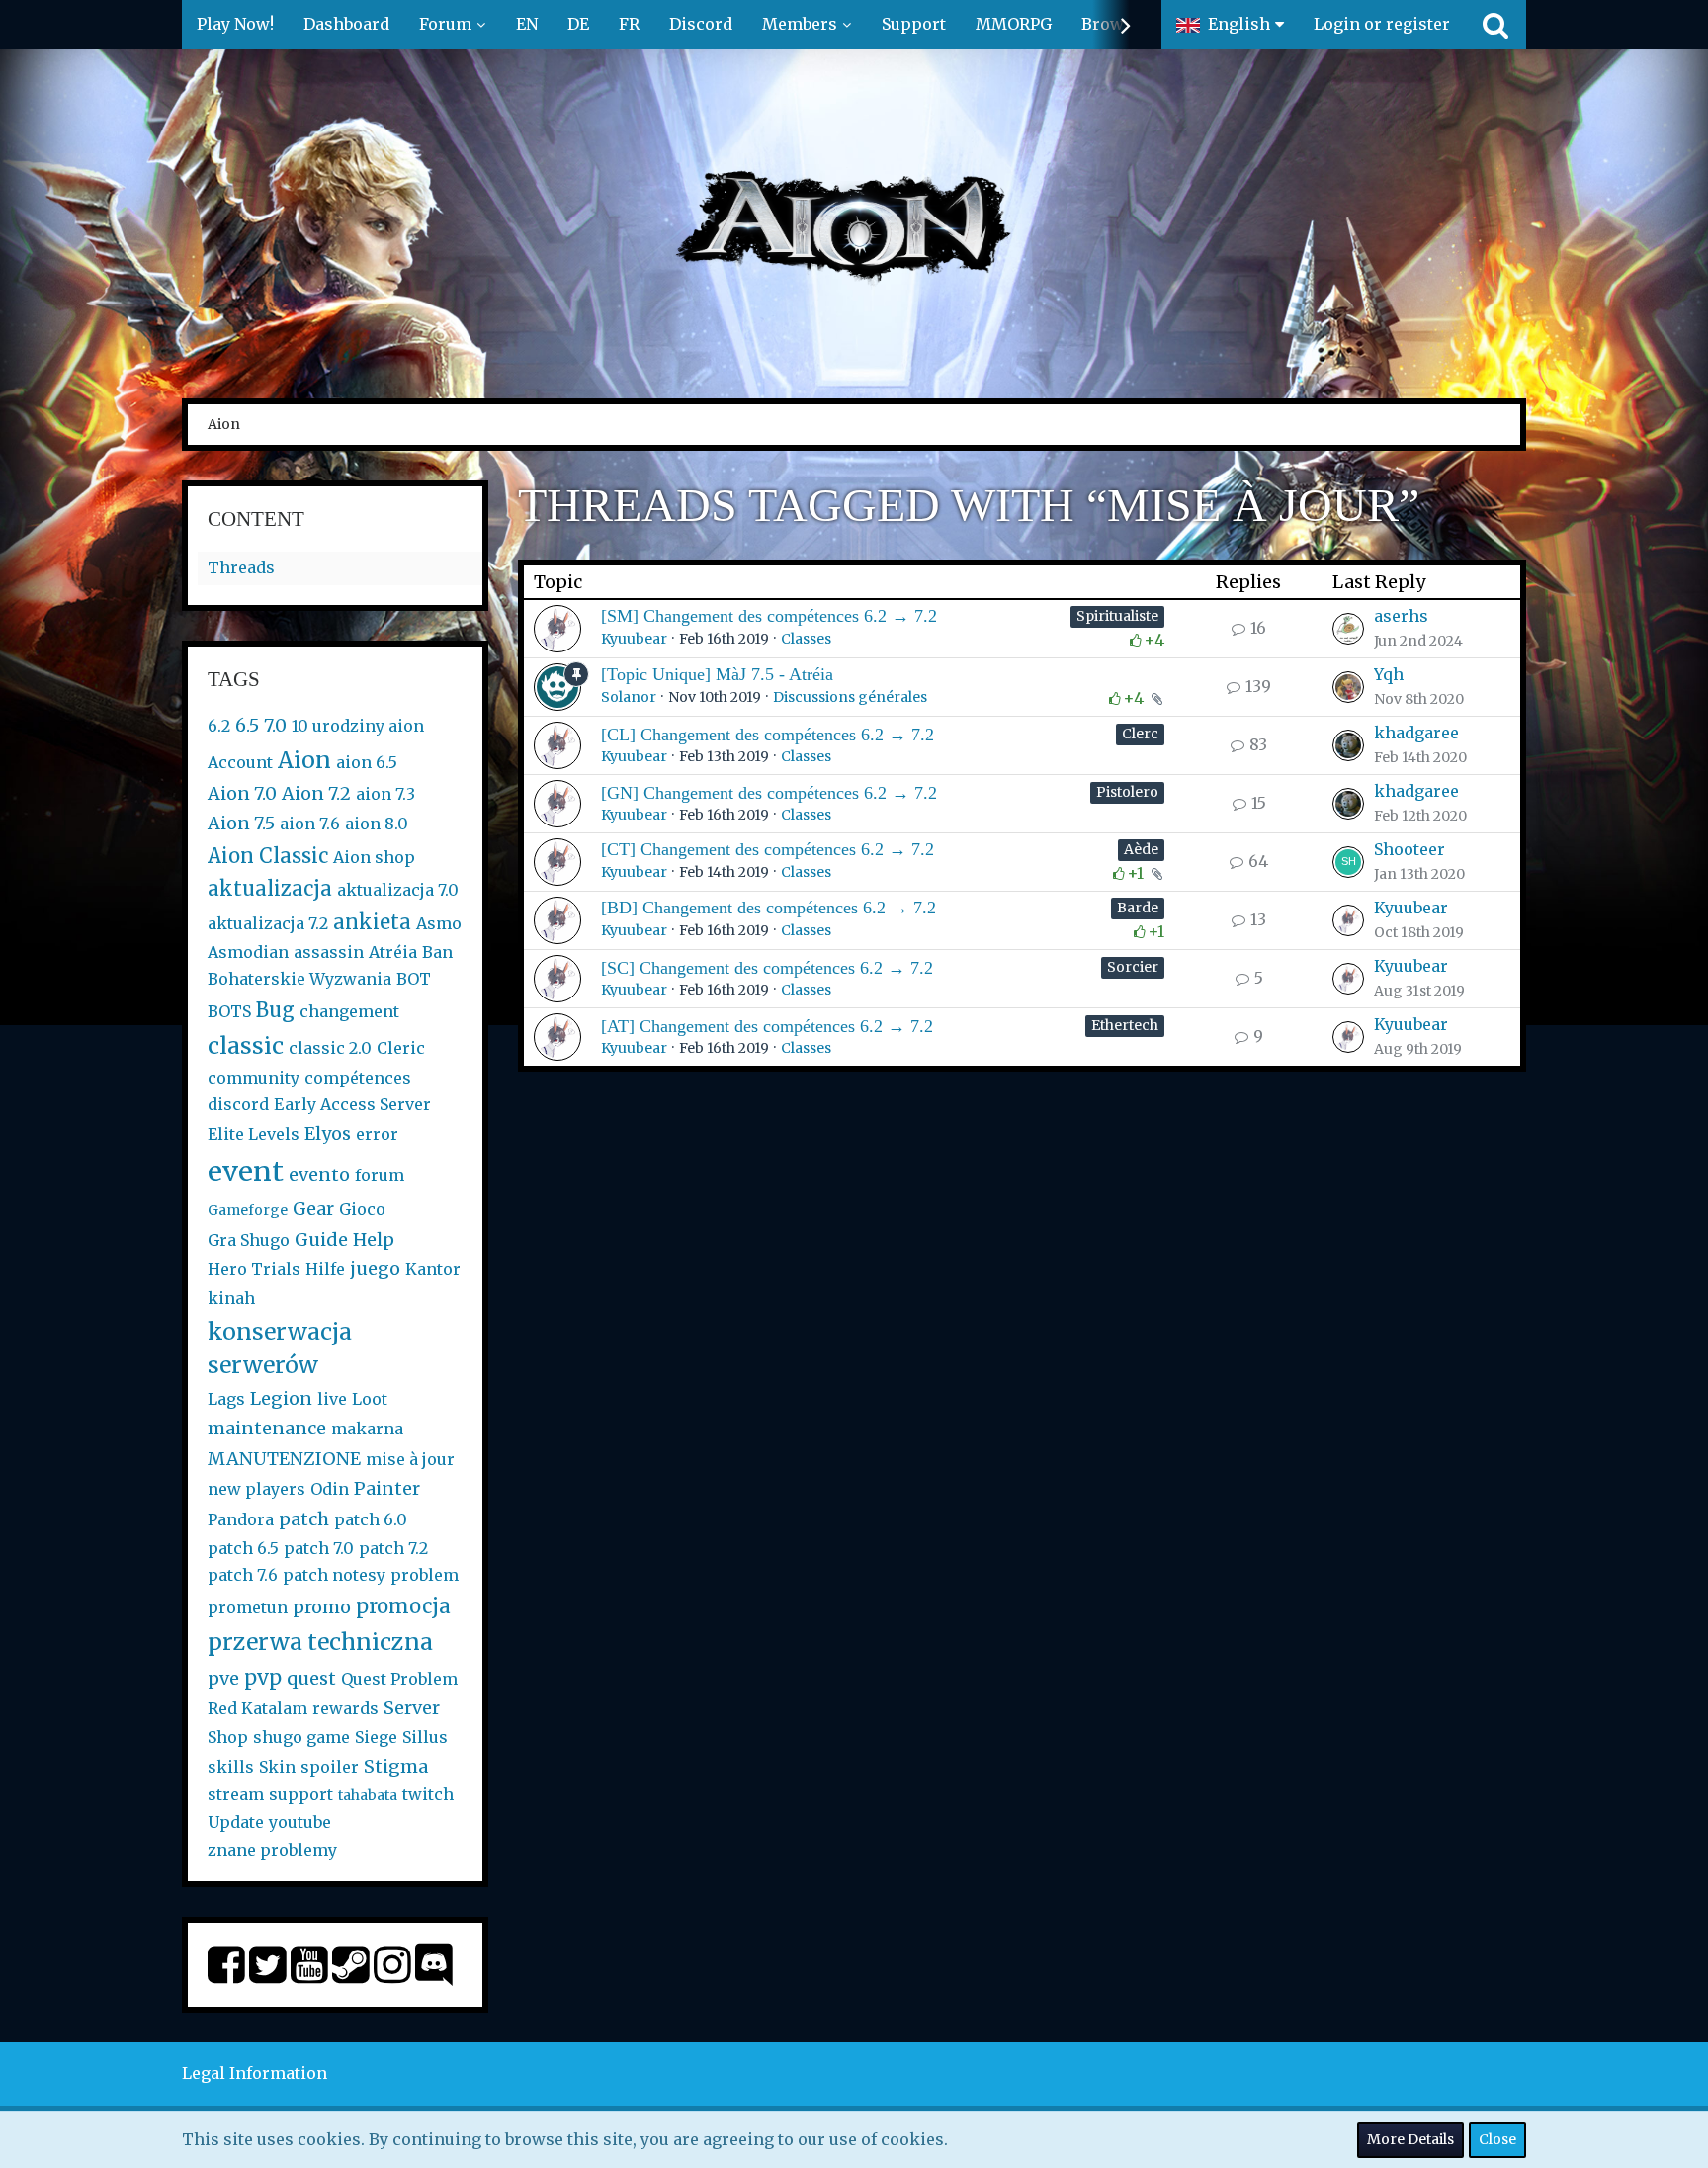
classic (246, 1045)
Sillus (425, 1737)
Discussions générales (850, 697)
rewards (345, 1708)
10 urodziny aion (358, 726)
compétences (358, 1078)
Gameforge (248, 1210)
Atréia (393, 952)
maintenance (267, 1428)
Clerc (1140, 734)
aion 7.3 (385, 794)
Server (412, 1708)
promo (322, 1607)
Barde (1138, 908)
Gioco (362, 1209)
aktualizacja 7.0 (398, 890)
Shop (228, 1737)
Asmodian (248, 952)
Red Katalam (257, 1708)
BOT (414, 979)
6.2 (219, 726)
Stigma (396, 1766)
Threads (241, 567)
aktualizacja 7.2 (268, 923)
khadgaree (1416, 733)
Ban (437, 952)
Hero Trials (254, 1269)
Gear (313, 1209)
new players (256, 1489)
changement (349, 1011)
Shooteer (1409, 849)
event (246, 1171)
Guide (321, 1239)
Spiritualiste (1117, 616)
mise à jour (410, 1459)
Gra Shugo (249, 1240)
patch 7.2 (393, 1548)
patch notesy (334, 1575)
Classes (806, 639)
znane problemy (272, 1850)
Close (1497, 2139)
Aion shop (374, 857)
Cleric (401, 1048)
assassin (329, 952)
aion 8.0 (377, 824)
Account (240, 762)
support (301, 1794)
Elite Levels (254, 1134)
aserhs (1401, 616)
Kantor (433, 1269)
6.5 (247, 725)
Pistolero (1127, 792)
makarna (367, 1429)
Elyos (328, 1133)
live (332, 1399)
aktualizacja (270, 888)
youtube (300, 1822)
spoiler (330, 1767)
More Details (1410, 2139)
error (377, 1134)
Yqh (1389, 674)
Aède (1141, 849)
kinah (231, 1298)
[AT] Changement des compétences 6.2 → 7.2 (767, 1026)
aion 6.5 (367, 762)
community (254, 1078)
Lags (226, 1399)
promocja (403, 1606)
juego (375, 1269)
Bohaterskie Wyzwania (299, 979)
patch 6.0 (371, 1519)
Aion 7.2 (316, 793)
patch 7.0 (319, 1548)
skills (231, 1767)
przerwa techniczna (320, 1642)
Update (236, 1822)
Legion (281, 1398)
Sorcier (1133, 967)
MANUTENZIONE (284, 1459)
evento (319, 1175)
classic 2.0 (330, 1048)
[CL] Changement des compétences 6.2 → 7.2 (768, 735)
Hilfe (325, 1269)
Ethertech (1125, 1025)
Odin (330, 1489)
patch (304, 1519)
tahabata (368, 1795)
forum (380, 1175)
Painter (387, 1488)
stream (236, 1794)
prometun (248, 1607)
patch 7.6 (243, 1575)
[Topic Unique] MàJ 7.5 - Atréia (717, 674)
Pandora (241, 1519)
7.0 (275, 725)
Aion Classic (268, 856)
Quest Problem (399, 1679)
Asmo (439, 923)
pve (223, 1678)
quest (311, 1678)
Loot (370, 1399)
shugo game (301, 1737)
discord (238, 1104)
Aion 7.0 (242, 793)
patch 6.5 (243, 1548)
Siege (376, 1737)
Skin (277, 1767)
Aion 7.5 (241, 823)
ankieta (372, 922)
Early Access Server (352, 1104)
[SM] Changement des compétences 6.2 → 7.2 (769, 616)
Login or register (1382, 24)
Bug (275, 1010)
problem (425, 1575)
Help (374, 1239)
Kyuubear (634, 639)
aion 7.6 (310, 824)
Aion (304, 760)
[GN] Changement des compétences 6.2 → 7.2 (769, 793)
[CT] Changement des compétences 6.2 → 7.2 (768, 849)
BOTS (229, 1011)
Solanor (629, 697)
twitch (428, 1794)
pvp (263, 1677)
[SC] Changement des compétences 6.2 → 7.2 (767, 968)
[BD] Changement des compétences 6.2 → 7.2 (769, 908)
